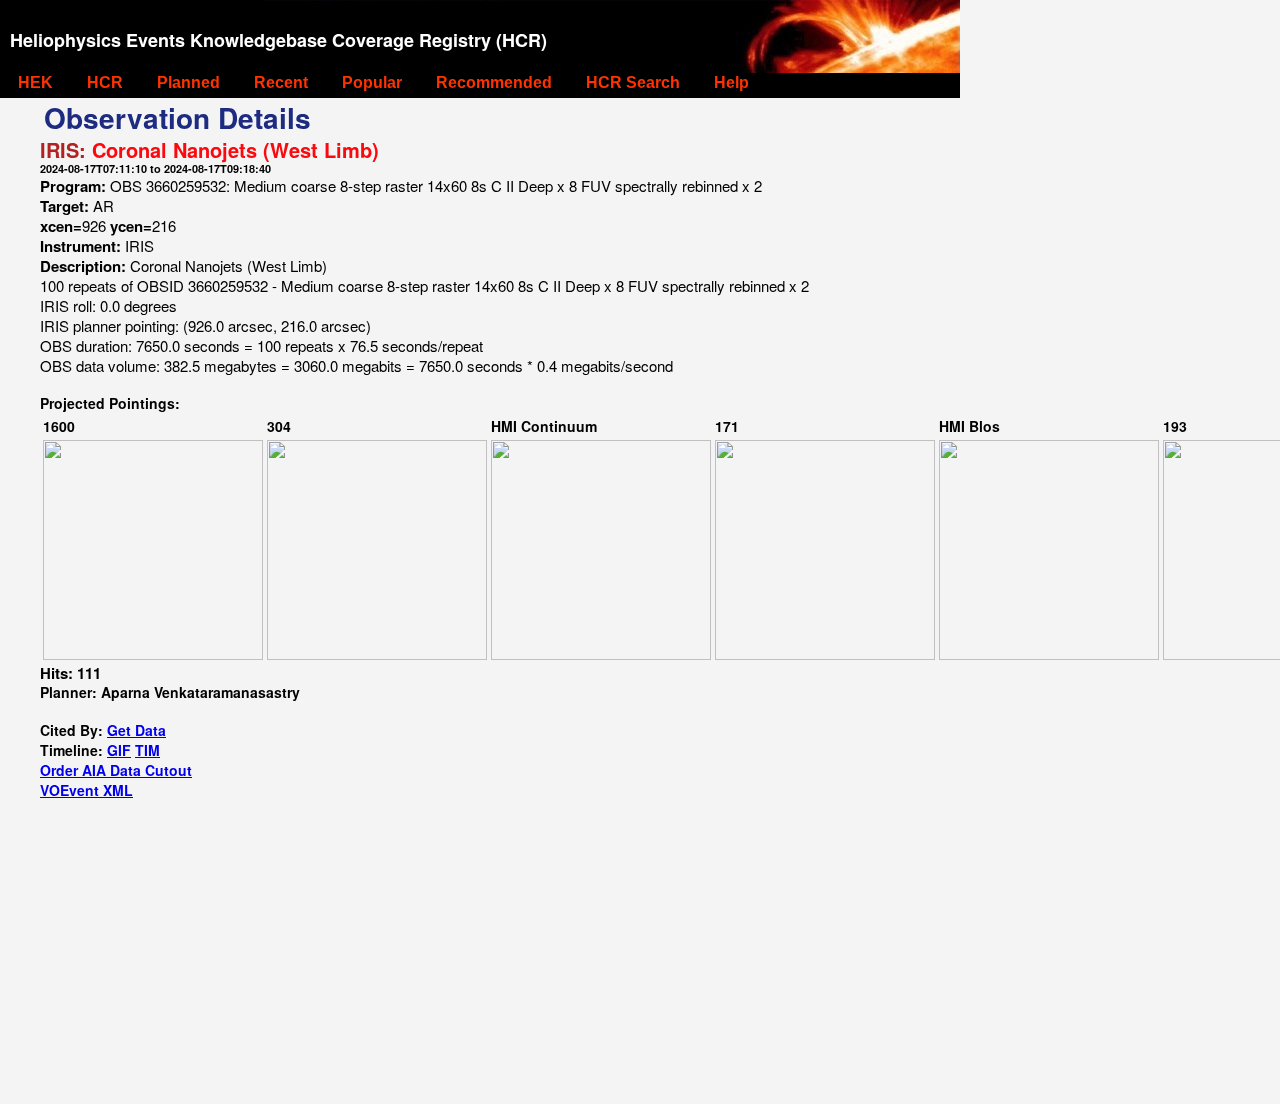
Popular (372, 82)
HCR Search (633, 82)
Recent (281, 82)
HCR (105, 82)
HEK (35, 82)
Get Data (136, 730)
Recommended (494, 82)
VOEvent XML (86, 790)
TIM (147, 750)
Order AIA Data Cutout (116, 770)
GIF (119, 750)
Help (731, 82)
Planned (188, 82)
